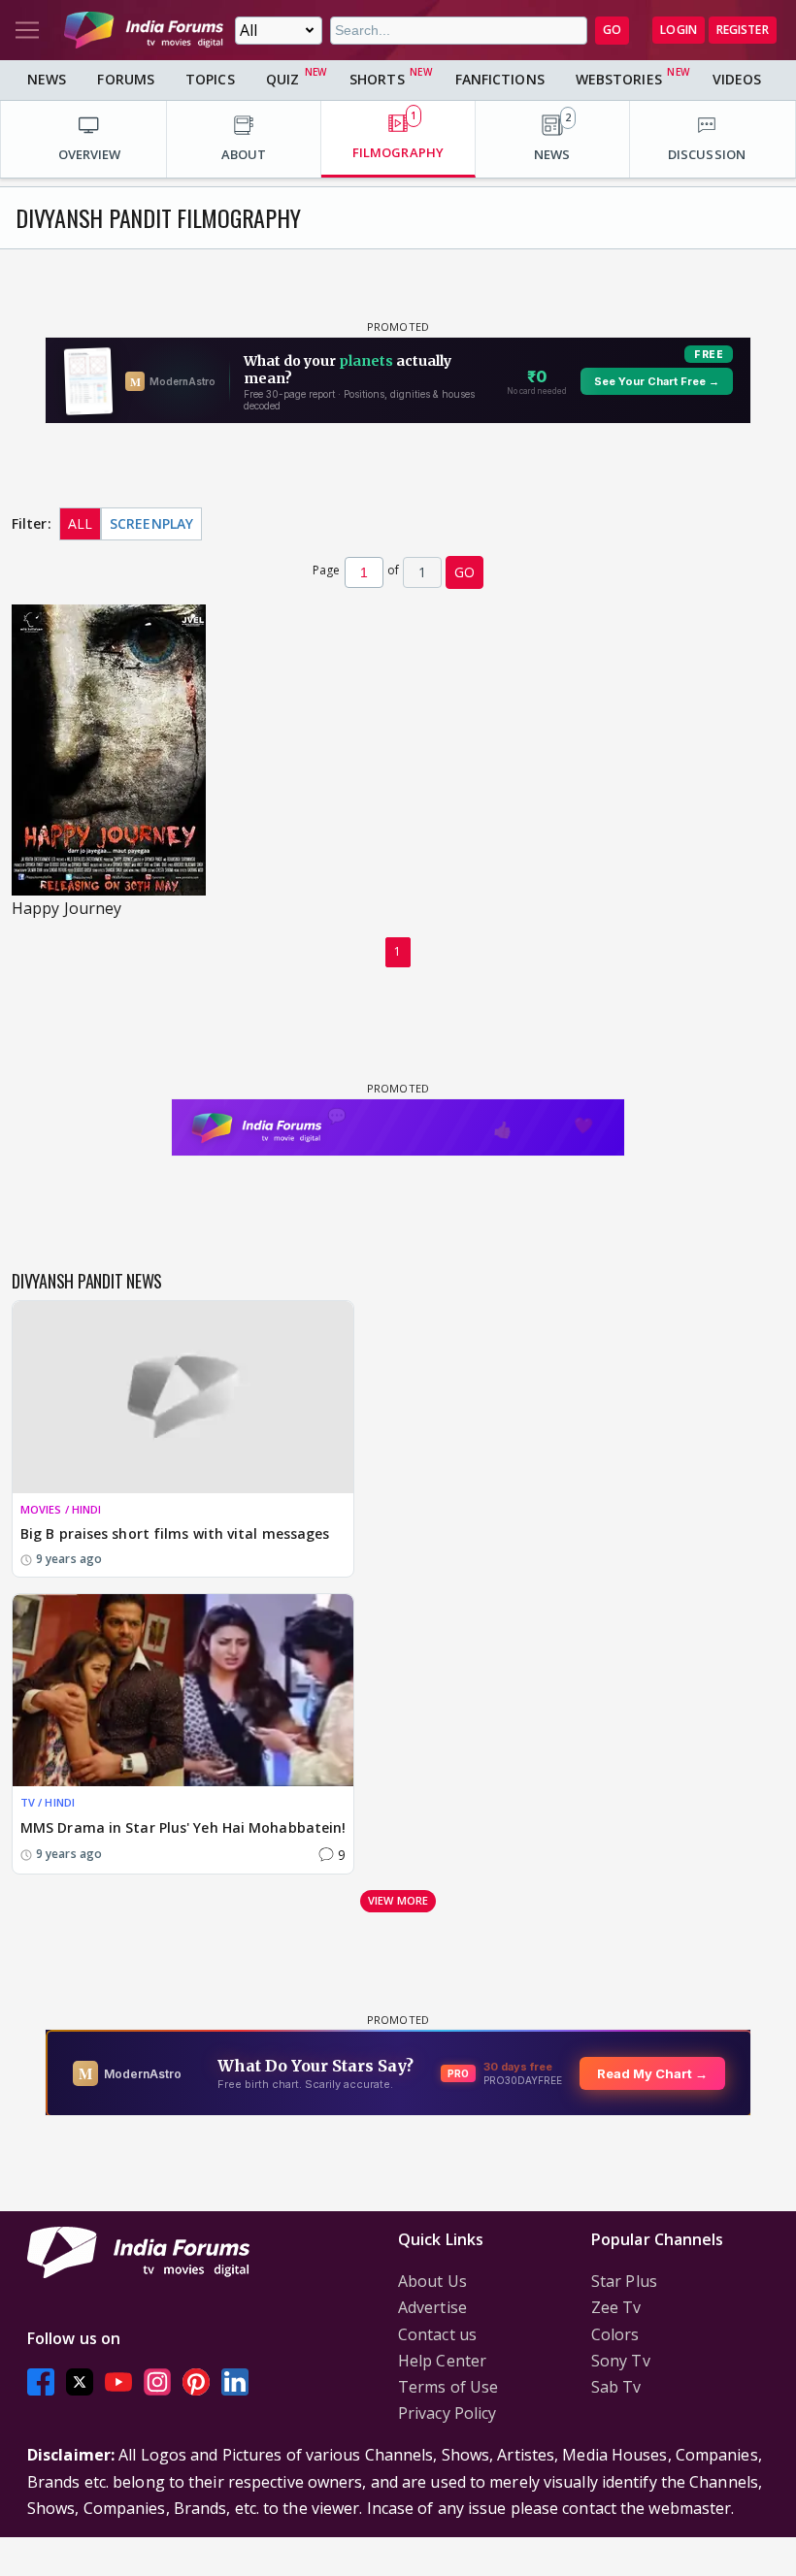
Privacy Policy (447, 2413)
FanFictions (500, 79)
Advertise (432, 2307)
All (80, 523)
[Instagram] (157, 2381)
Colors (615, 2334)
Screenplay (151, 523)
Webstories (619, 79)
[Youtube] (118, 2381)
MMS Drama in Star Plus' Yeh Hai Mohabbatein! (183, 1827)
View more (398, 1900)
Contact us (437, 2334)
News (47, 79)
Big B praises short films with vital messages (175, 1533)
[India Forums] (144, 30)
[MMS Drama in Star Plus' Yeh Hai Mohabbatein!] (183, 1690)
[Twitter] (80, 2381)
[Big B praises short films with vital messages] (183, 1397)
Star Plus (624, 2281)
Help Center (442, 2361)
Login (679, 30)
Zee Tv (616, 2307)
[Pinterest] (196, 2381)
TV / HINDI (48, 1802)
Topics (210, 79)
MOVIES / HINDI (61, 1509)
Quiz (282, 79)
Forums (126, 79)
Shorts (377, 79)
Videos (737, 79)
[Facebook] (41, 2381)
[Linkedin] (235, 2381)
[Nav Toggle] (27, 30)
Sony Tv (621, 2361)
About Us (432, 2281)
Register (743, 30)
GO (612, 30)
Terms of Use (448, 2387)
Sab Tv (616, 2387)
